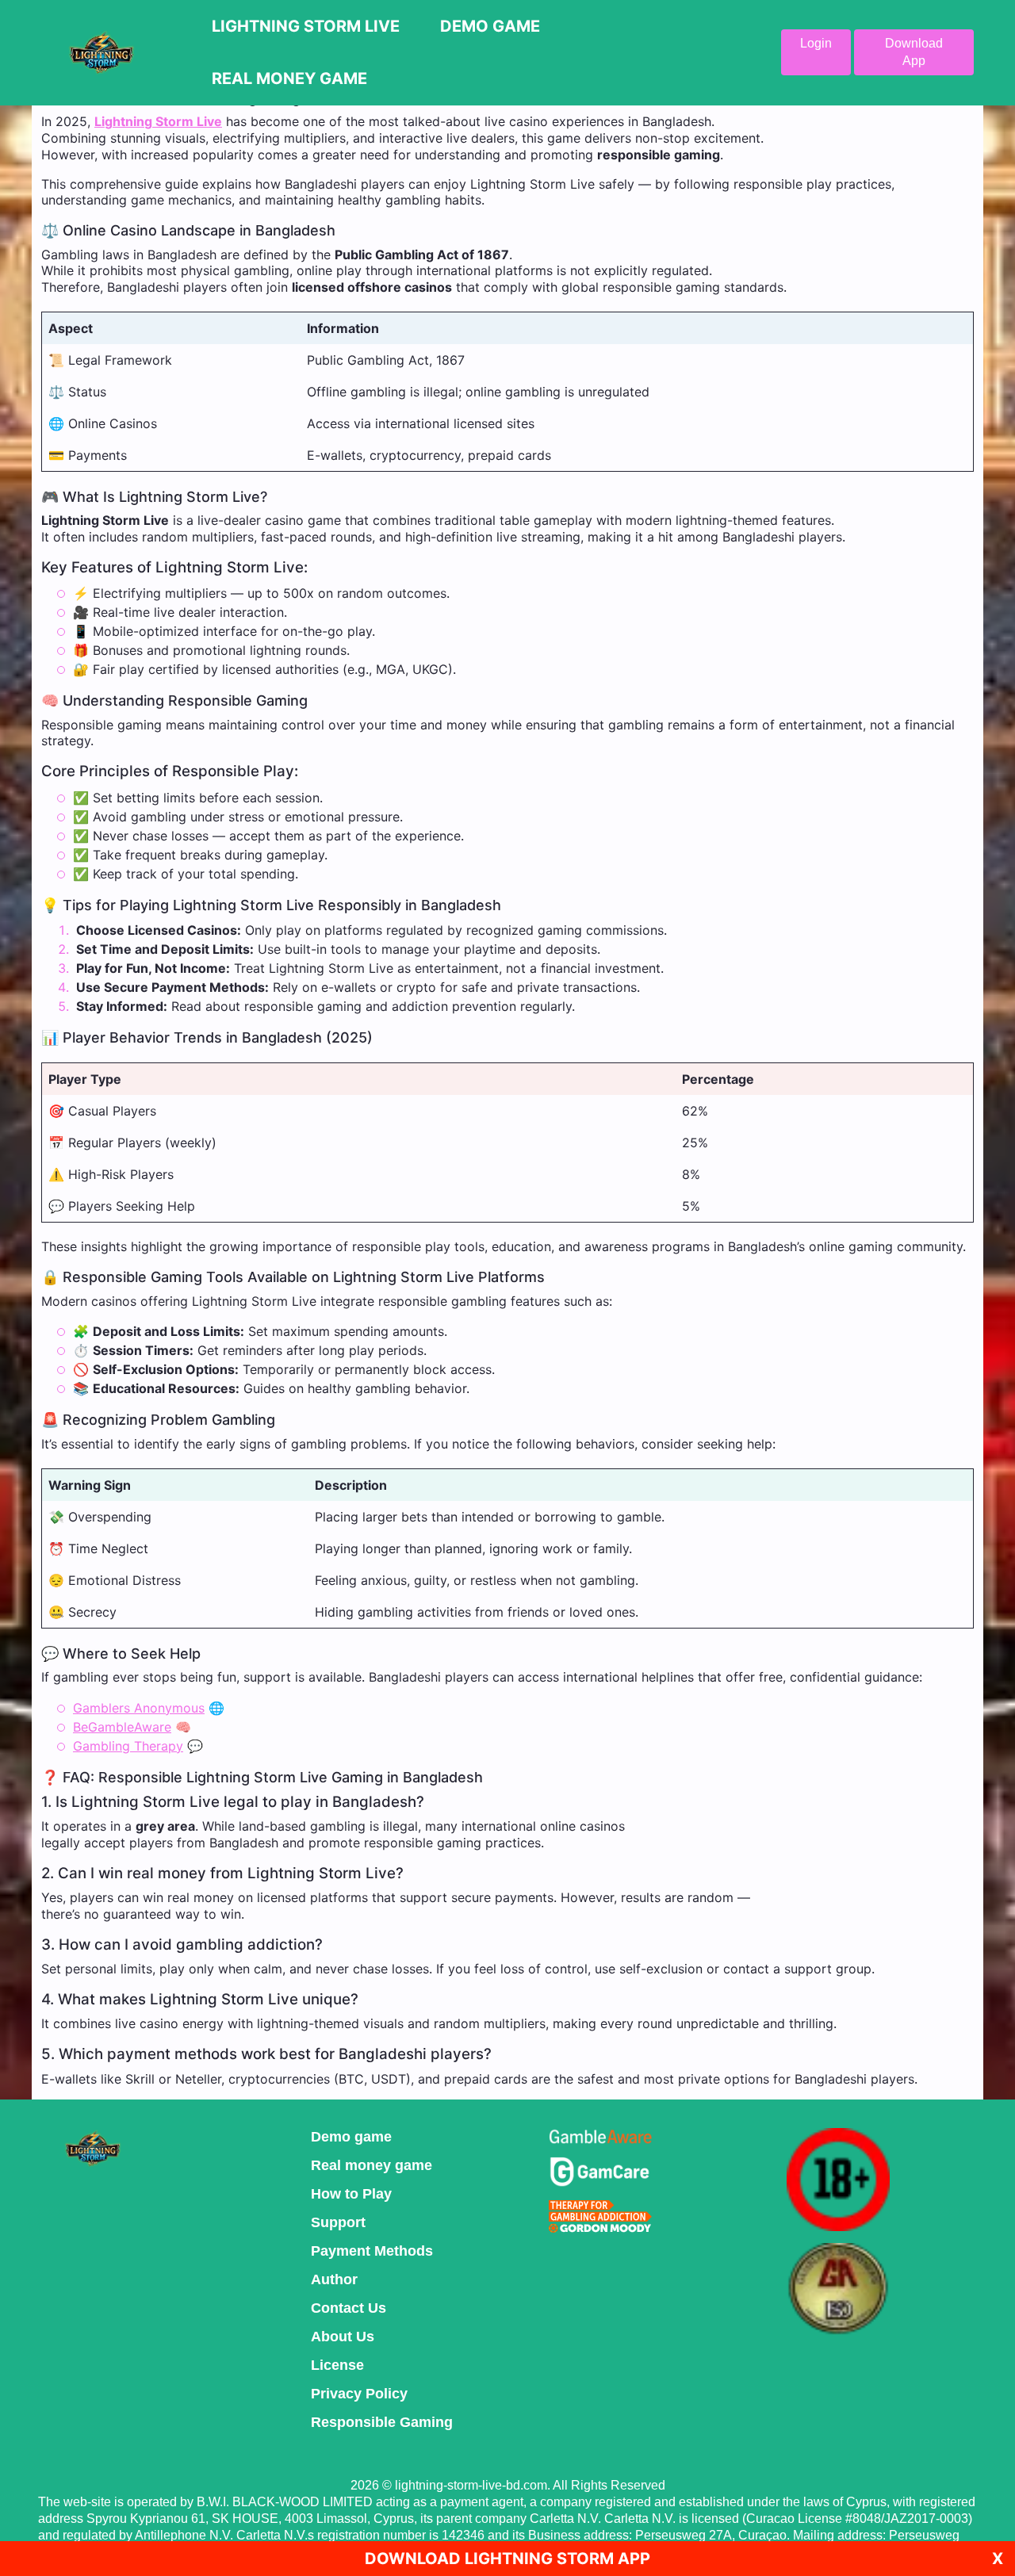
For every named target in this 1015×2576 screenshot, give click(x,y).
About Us (343, 2337)
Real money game (372, 2165)
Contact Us (349, 2308)
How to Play (351, 2194)
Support (338, 2222)
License (337, 2365)
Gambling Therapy (128, 1746)
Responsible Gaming (382, 2422)
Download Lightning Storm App (507, 2559)
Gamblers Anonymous (139, 1708)
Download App (914, 52)
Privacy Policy (359, 2394)
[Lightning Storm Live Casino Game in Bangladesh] (101, 52)
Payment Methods (372, 2251)
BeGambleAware (122, 1727)
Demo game (351, 2137)
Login (816, 43)
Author (334, 2279)
